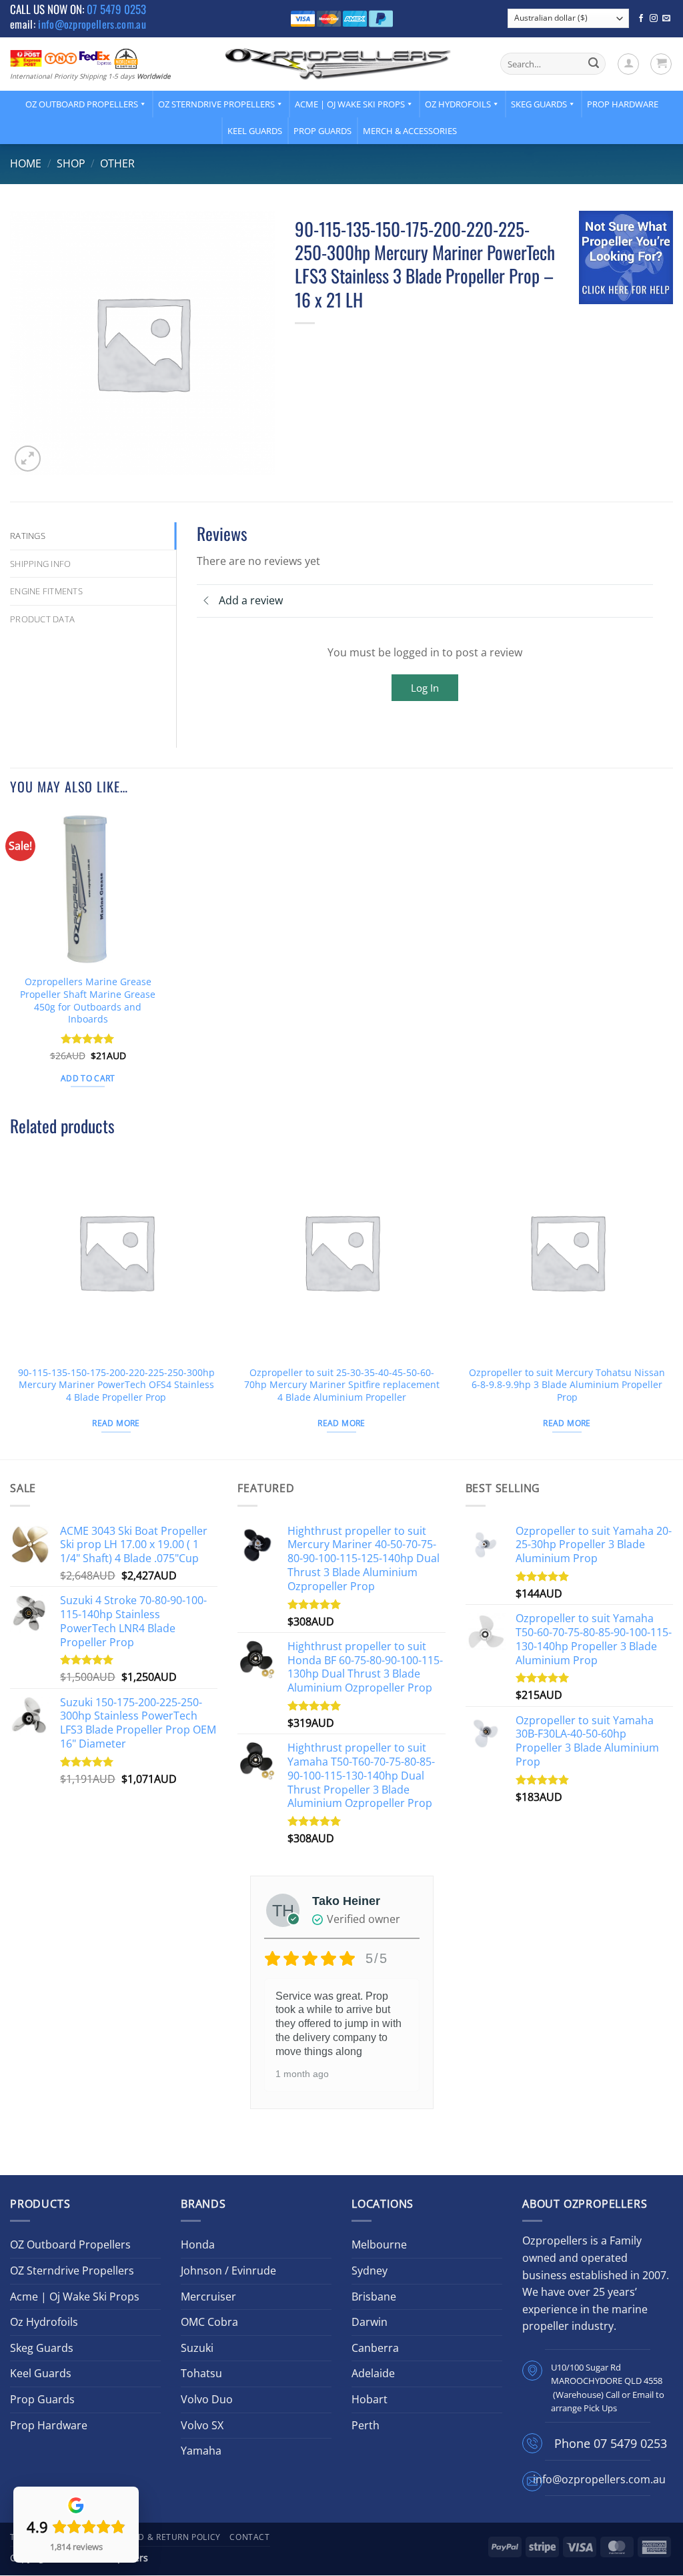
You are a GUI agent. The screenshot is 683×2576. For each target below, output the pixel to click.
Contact (249, 2537)
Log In (425, 688)
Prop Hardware (623, 104)
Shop (71, 163)
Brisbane (374, 2297)
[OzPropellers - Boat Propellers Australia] (338, 63)
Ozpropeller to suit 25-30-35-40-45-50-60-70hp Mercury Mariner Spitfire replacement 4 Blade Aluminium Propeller (342, 1385)
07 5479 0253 (116, 9)
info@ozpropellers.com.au (92, 24)
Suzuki (197, 2348)
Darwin (370, 2322)
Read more (116, 1423)
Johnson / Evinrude (228, 2271)
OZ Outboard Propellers (82, 104)
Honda (198, 2244)
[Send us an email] (666, 19)
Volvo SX (202, 2425)
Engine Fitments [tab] (46, 591)
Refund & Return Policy (165, 2537)
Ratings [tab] (28, 536)
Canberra (375, 2348)
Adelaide (373, 2373)
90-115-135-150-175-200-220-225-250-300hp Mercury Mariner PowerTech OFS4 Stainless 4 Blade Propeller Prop (116, 1385)
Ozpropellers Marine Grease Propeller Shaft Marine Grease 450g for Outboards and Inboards (88, 1001)
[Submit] (594, 64)
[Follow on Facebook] (641, 19)
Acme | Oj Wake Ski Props (350, 104)
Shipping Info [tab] (40, 564)
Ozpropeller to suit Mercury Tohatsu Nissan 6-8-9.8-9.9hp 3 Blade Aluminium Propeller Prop (567, 1385)
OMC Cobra (209, 2322)
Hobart (370, 2399)
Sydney (370, 2271)
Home (26, 163)
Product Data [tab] (42, 619)
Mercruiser (208, 2297)
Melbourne (379, 2244)
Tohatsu (201, 2373)
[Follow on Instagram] (654, 19)
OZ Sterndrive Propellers (216, 104)
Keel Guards (255, 131)
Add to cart (88, 1078)
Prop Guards (322, 131)
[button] (628, 64)
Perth (366, 2425)
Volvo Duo (207, 2399)
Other (117, 163)
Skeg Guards (539, 104)
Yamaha (201, 2451)
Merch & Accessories (410, 131)
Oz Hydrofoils (458, 104)
